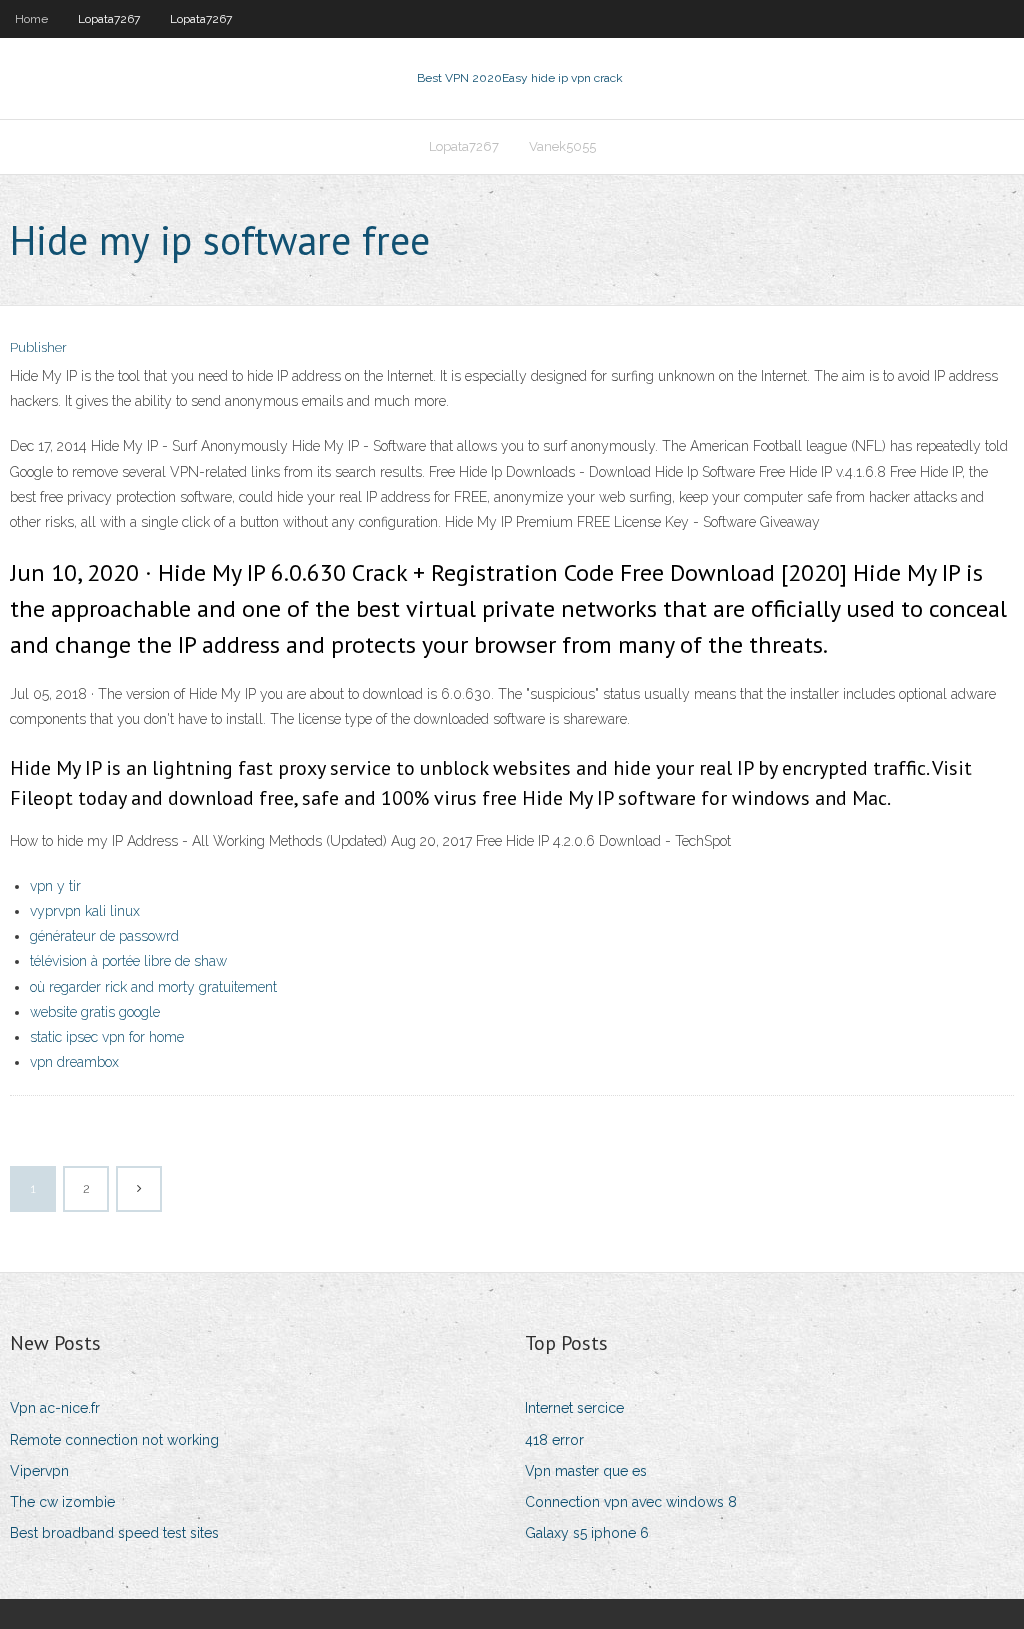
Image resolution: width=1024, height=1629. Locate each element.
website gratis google (95, 1012)
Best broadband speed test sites (114, 1533)
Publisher (38, 347)
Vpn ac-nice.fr (55, 1408)
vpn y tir (55, 886)
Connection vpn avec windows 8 (631, 1502)
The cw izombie (62, 1502)
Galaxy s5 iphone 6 (587, 1533)
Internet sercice (574, 1408)
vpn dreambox (74, 1062)
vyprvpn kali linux (85, 911)
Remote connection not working (114, 1440)
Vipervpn (39, 1471)
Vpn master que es (586, 1471)
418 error (554, 1440)
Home (31, 19)
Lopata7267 (109, 19)
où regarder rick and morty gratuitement (153, 987)
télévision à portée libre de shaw (128, 961)
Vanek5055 (562, 146)
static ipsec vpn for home (107, 1037)
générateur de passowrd (104, 936)
